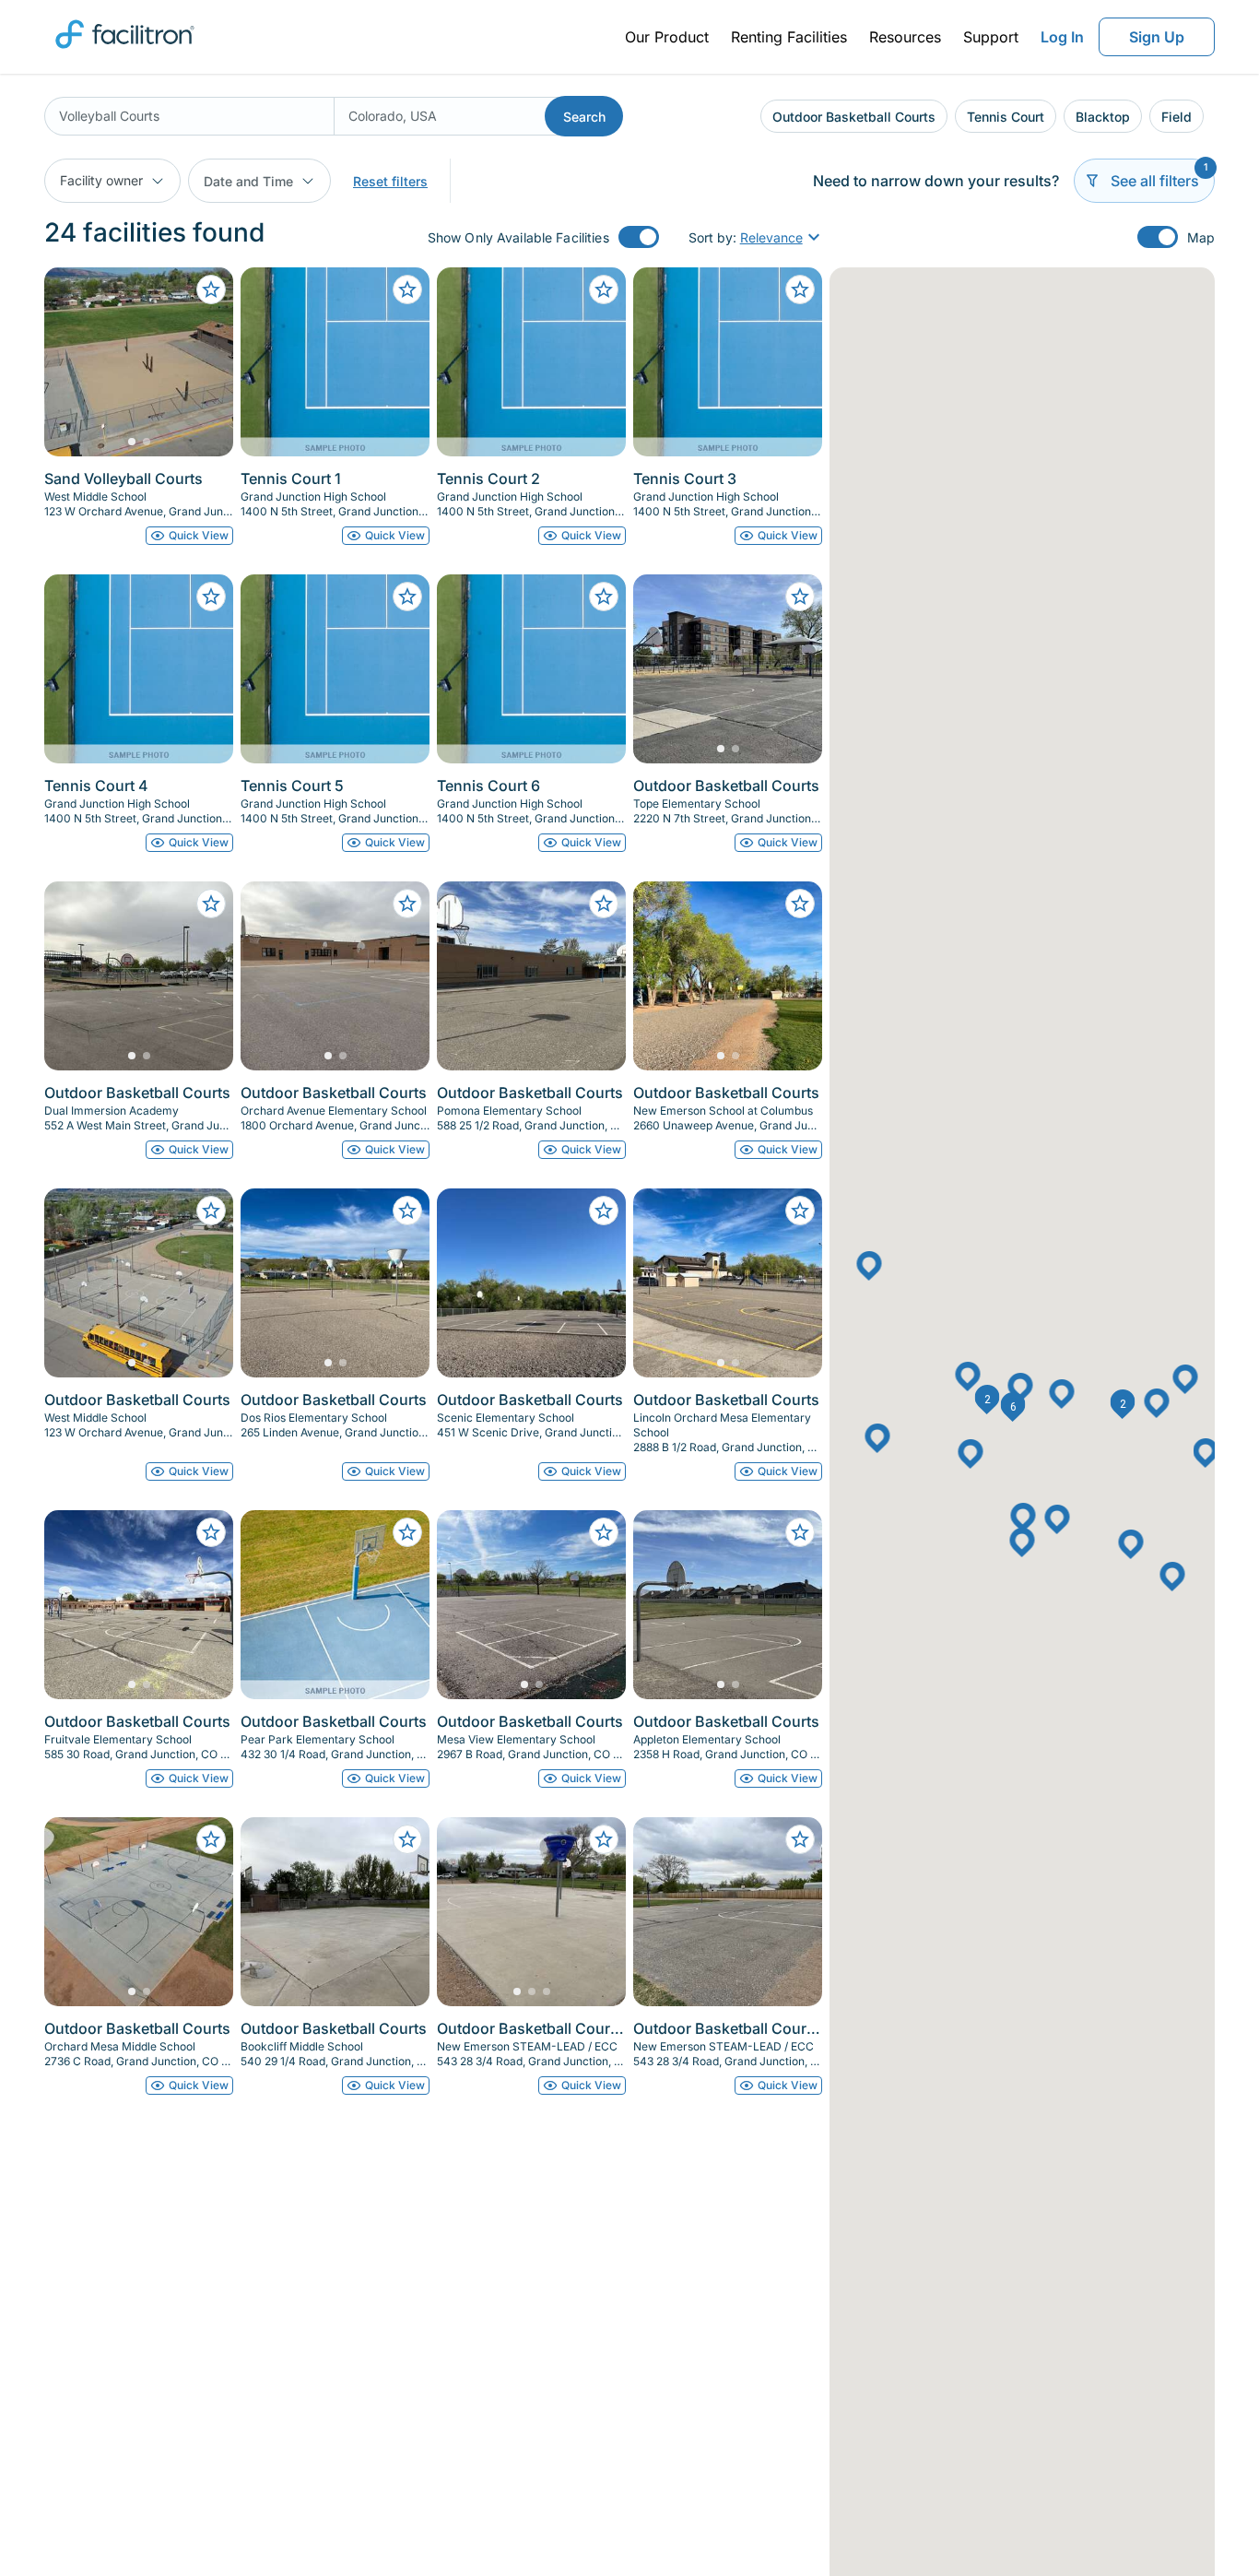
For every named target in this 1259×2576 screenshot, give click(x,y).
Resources (905, 37)
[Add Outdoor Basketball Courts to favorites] (800, 597)
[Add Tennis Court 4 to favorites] (211, 597)
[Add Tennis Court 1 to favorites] (407, 290)
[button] (988, 1400)
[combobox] (189, 116)
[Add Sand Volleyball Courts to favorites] (211, 290)
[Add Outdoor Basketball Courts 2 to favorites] (800, 1839)
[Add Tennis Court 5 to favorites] (407, 597)
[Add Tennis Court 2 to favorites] (604, 290)
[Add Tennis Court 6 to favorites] (604, 597)
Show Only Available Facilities (518, 237)
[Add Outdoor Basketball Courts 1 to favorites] (604, 1839)
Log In (1062, 37)
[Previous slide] (74, 362)
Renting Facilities (789, 37)
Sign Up (1157, 37)
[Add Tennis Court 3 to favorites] (800, 290)
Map (1201, 237)
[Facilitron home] (125, 54)
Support (991, 37)
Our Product (667, 37)
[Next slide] (204, 362)
